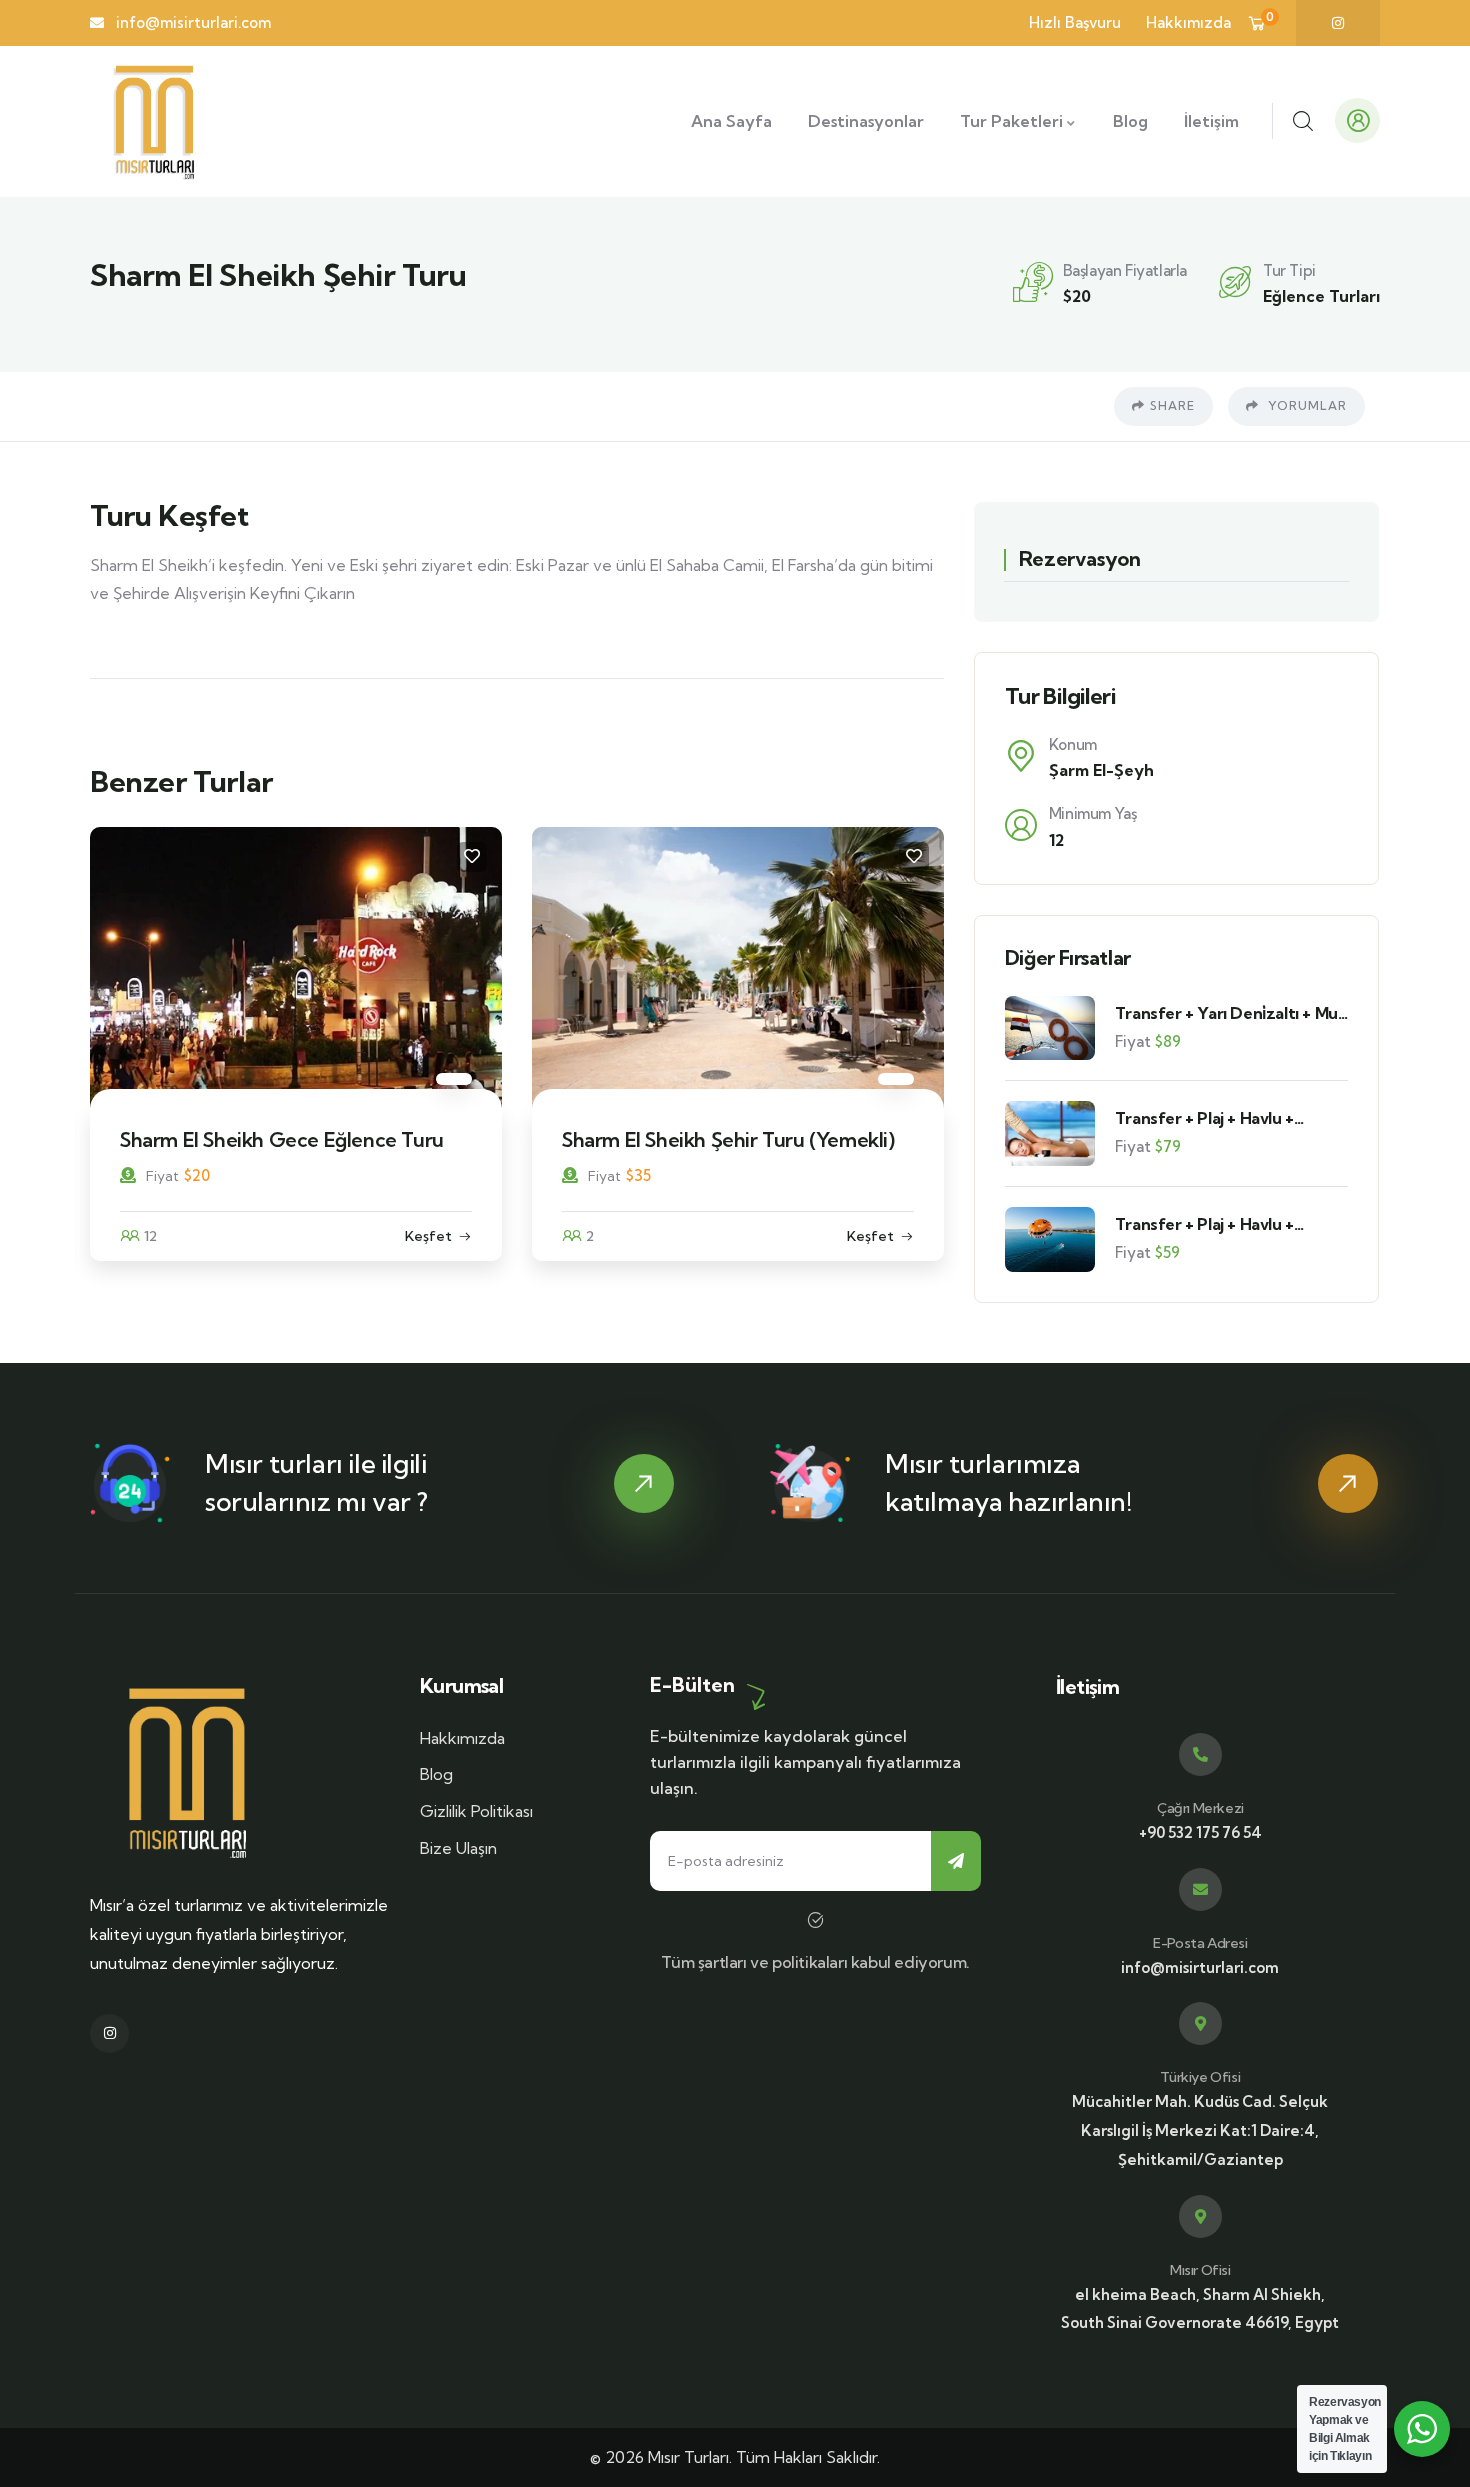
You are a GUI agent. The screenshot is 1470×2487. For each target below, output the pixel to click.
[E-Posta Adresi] (1200, 1889)
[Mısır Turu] (187, 1771)
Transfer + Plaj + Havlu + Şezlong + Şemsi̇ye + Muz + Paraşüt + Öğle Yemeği (1215, 1224)
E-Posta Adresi (1200, 1943)
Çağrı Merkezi (1200, 1808)
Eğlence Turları (1321, 296)
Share (1172, 405)
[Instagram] (1338, 23)
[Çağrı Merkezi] (1200, 1754)
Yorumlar (1305, 405)
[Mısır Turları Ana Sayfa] (155, 121)
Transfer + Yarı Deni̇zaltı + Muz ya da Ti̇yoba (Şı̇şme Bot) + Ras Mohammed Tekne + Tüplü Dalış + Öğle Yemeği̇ (1231, 1013)
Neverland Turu (663, 1139)
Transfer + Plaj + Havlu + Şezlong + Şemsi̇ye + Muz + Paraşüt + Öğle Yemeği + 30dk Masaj (1227, 1118)
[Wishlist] (502, 857)
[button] (931, 1056)
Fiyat (192, 1176)
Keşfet (458, 1236)
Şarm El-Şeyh (1101, 770)
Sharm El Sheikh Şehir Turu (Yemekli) (316, 1139)
